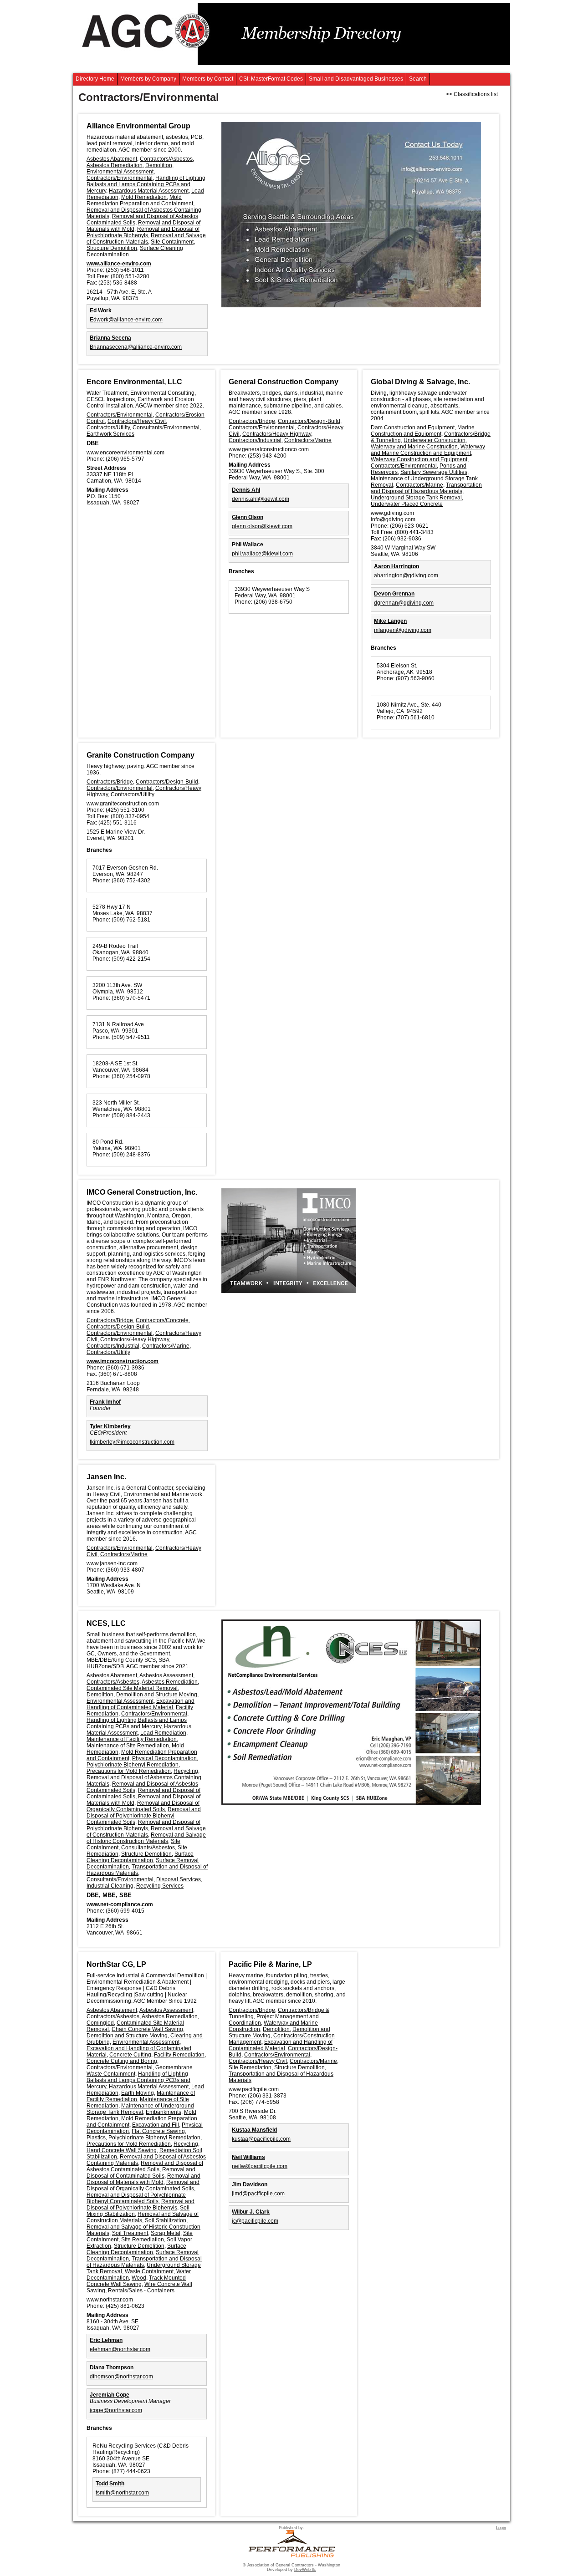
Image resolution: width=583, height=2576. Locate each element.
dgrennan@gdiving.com (404, 603)
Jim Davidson (250, 2184)
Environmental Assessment (120, 172)
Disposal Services (179, 1879)
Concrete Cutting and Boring (122, 2061)
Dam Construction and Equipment (413, 428)
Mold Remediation (144, 197)
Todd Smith (110, 2484)
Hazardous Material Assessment (149, 191)
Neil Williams (248, 2157)
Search (418, 79)
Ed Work (101, 311)
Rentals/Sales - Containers (141, 2291)
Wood (139, 2278)
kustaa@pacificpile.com (261, 2139)
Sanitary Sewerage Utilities (434, 472)
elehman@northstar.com (120, 2349)
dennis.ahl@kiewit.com (261, 499)
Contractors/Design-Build (309, 421)
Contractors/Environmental (120, 178)
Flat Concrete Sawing (158, 2131)
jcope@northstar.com (116, 2410)
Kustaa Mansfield (254, 2130)
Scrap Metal (166, 2233)
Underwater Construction (435, 440)
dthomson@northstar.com (121, 2377)
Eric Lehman (106, 2340)
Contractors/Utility (108, 428)
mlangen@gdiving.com (403, 630)
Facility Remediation (179, 2055)
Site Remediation (143, 2240)
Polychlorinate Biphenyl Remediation (133, 1765)
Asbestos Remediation (115, 165)
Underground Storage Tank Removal (416, 498)
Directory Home (95, 79)
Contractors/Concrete (162, 1320)
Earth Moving (138, 2093)
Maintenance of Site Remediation (128, 1746)
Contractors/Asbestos (166, 159)
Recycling (186, 1771)
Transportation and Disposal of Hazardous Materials (426, 488)
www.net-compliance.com (120, 1904)
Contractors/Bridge (252, 421)
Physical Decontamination (164, 1758)
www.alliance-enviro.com (119, 264)
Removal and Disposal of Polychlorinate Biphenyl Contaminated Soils (144, 1816)
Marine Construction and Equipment (423, 431)
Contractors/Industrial (255, 440)
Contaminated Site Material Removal (132, 1688)
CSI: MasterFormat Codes (271, 79)
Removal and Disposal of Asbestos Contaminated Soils (145, 2166)
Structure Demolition (112, 248)
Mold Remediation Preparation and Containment (140, 200)
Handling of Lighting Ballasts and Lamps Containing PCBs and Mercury (146, 184)
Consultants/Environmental (166, 428)
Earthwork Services (110, 434)
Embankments (164, 2112)
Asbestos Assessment (166, 1675)
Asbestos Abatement (112, 159)
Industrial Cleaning (110, 1886)
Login (501, 2528)
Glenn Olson (248, 517)
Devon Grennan (394, 594)
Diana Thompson (112, 2367)
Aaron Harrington (396, 566)
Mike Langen (390, 621)
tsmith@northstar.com (122, 2493)
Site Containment (172, 242)
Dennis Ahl (246, 490)
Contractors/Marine (308, 440)
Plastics (96, 2138)
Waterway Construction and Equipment (419, 459)
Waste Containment (149, 2271)
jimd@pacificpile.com (258, 2194)
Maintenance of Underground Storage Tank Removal (140, 2109)
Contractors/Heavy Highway (277, 434)
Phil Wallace (248, 545)
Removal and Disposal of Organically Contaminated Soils (143, 1806)
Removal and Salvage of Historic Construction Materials (146, 1838)
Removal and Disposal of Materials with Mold (143, 2179)
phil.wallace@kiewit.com (262, 554)
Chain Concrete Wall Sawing (147, 2029)
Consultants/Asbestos (148, 1848)
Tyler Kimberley (110, 1426)
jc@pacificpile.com (255, 2221)
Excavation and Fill (156, 2125)
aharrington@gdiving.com (406, 575)
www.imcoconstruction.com (123, 1361)
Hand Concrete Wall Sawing (122, 2150)
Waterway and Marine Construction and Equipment (428, 450)
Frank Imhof (105, 1402)
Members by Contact (208, 79)
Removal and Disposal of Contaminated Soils (141, 2173)
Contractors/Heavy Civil (137, 421)
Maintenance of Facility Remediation (132, 1739)
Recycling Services (160, 1886)
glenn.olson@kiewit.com (262, 526)
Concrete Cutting (130, 2055)
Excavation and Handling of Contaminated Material (141, 1704)
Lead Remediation (163, 1733)
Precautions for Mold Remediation (129, 1771)
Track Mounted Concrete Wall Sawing (136, 2281)
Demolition (159, 165)
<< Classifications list (472, 94)
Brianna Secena (110, 338)
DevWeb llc (305, 2570)
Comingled (100, 2023)
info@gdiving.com (393, 519)
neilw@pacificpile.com (260, 2166)
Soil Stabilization (166, 2220)
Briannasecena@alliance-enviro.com (136, 347)
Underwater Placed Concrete (407, 504)
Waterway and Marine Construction (414, 447)
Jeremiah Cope (110, 2395)
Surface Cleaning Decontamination (140, 1857)
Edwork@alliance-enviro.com (126, 320)
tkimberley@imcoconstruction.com (132, 1442)
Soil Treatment (130, 2233)
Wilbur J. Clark (251, 2212)
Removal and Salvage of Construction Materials (146, 239)
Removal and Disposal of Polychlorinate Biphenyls (143, 232)
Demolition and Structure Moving (157, 1695)
